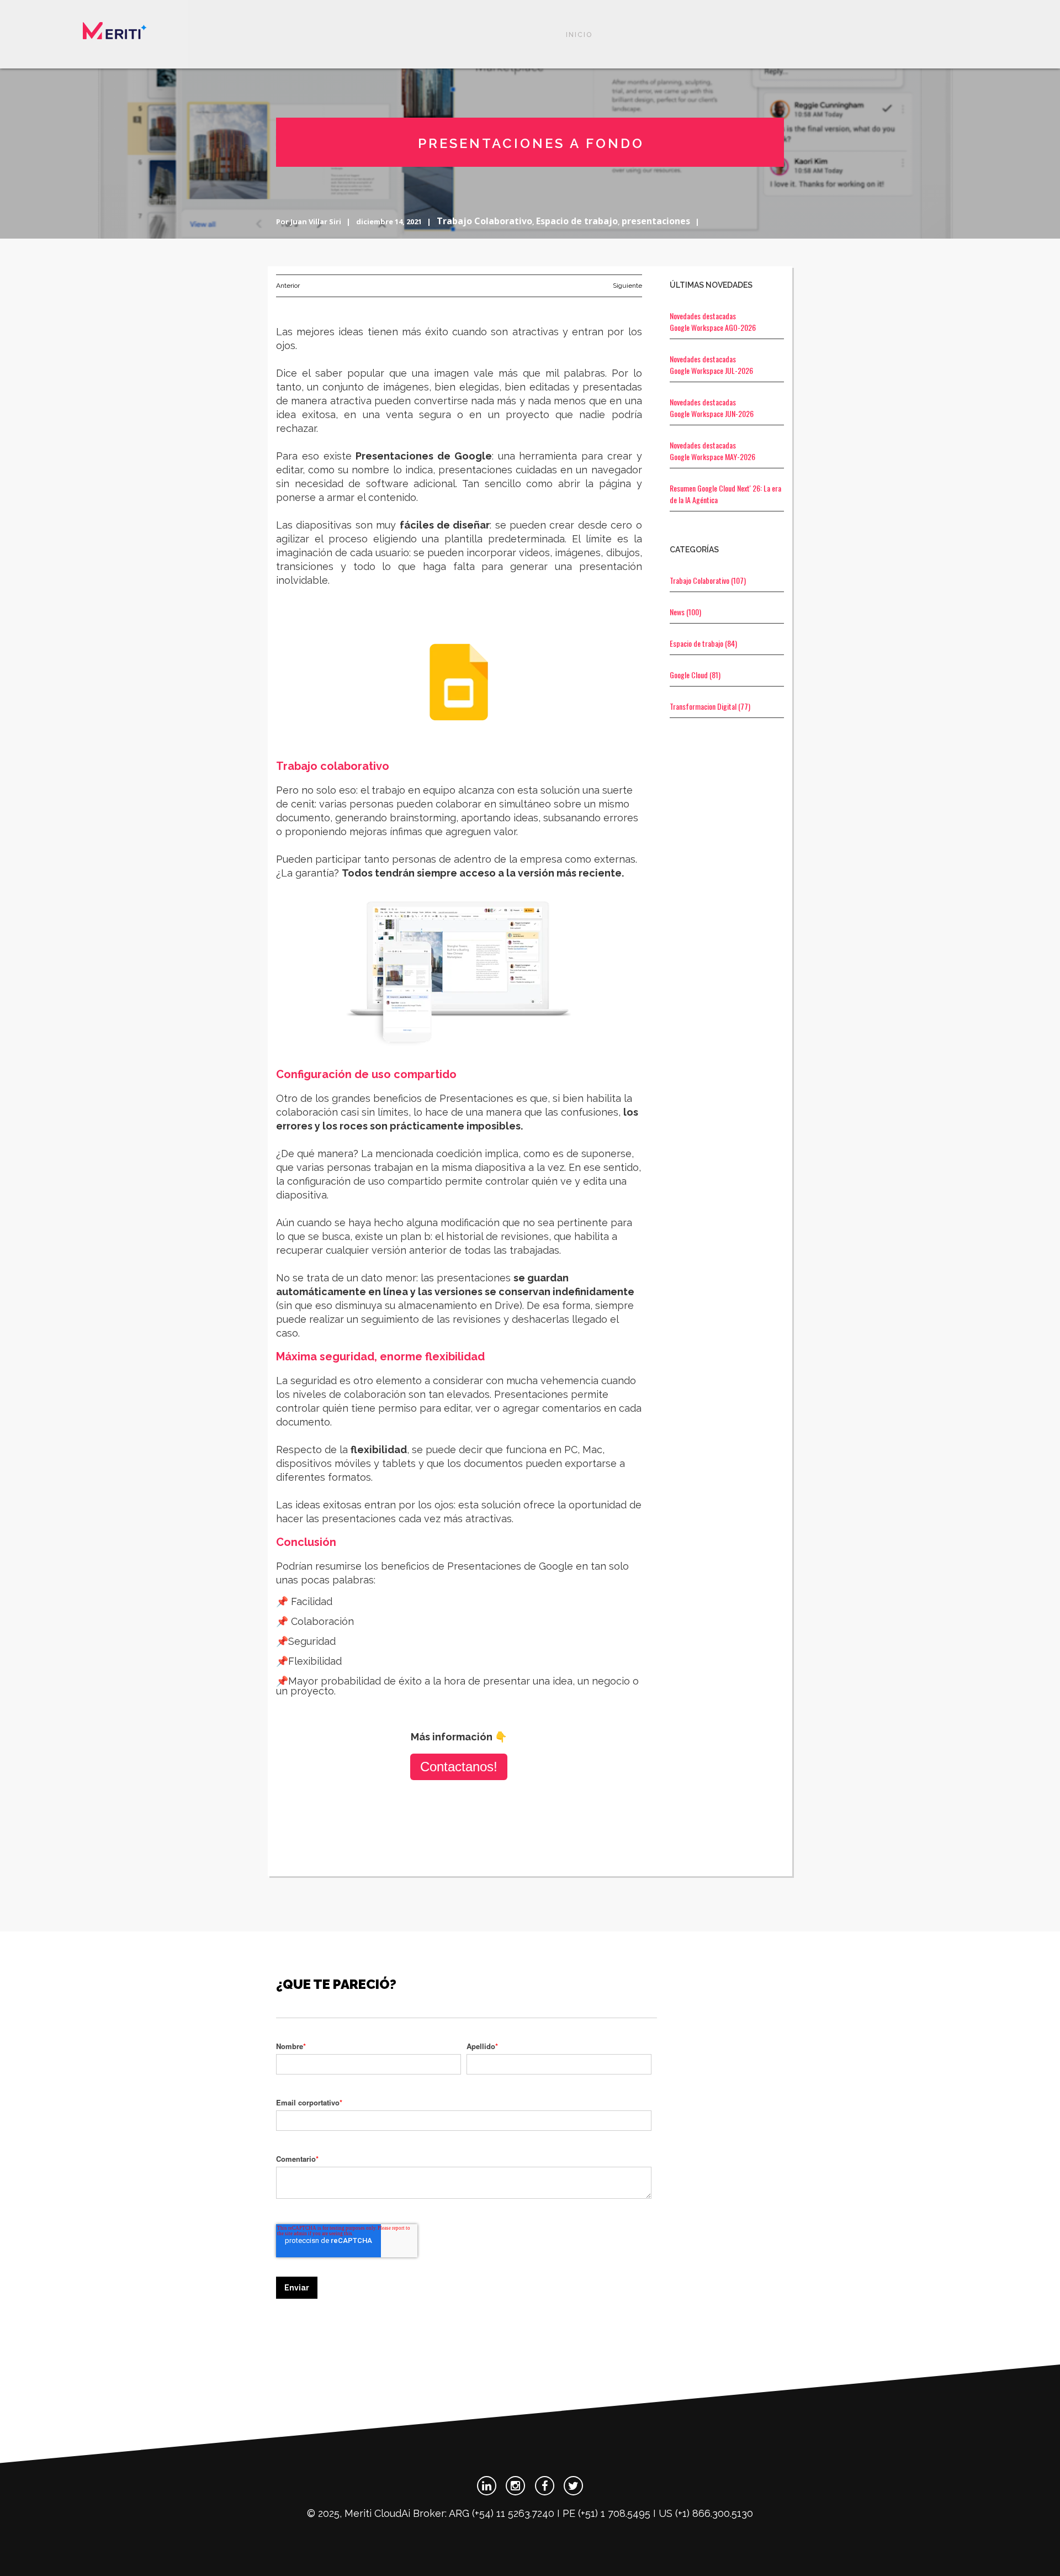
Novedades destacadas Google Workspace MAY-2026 (712, 451)
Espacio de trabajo (577, 221)
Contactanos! (459, 1767)
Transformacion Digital (710, 706)
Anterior (288, 286)
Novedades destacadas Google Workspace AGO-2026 (713, 321)
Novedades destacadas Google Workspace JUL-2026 (711, 365)
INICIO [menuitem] (579, 35)
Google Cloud (695, 675)
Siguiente (627, 286)
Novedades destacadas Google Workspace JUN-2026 (712, 408)
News (685, 612)
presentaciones (656, 221)
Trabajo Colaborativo (484, 221)
